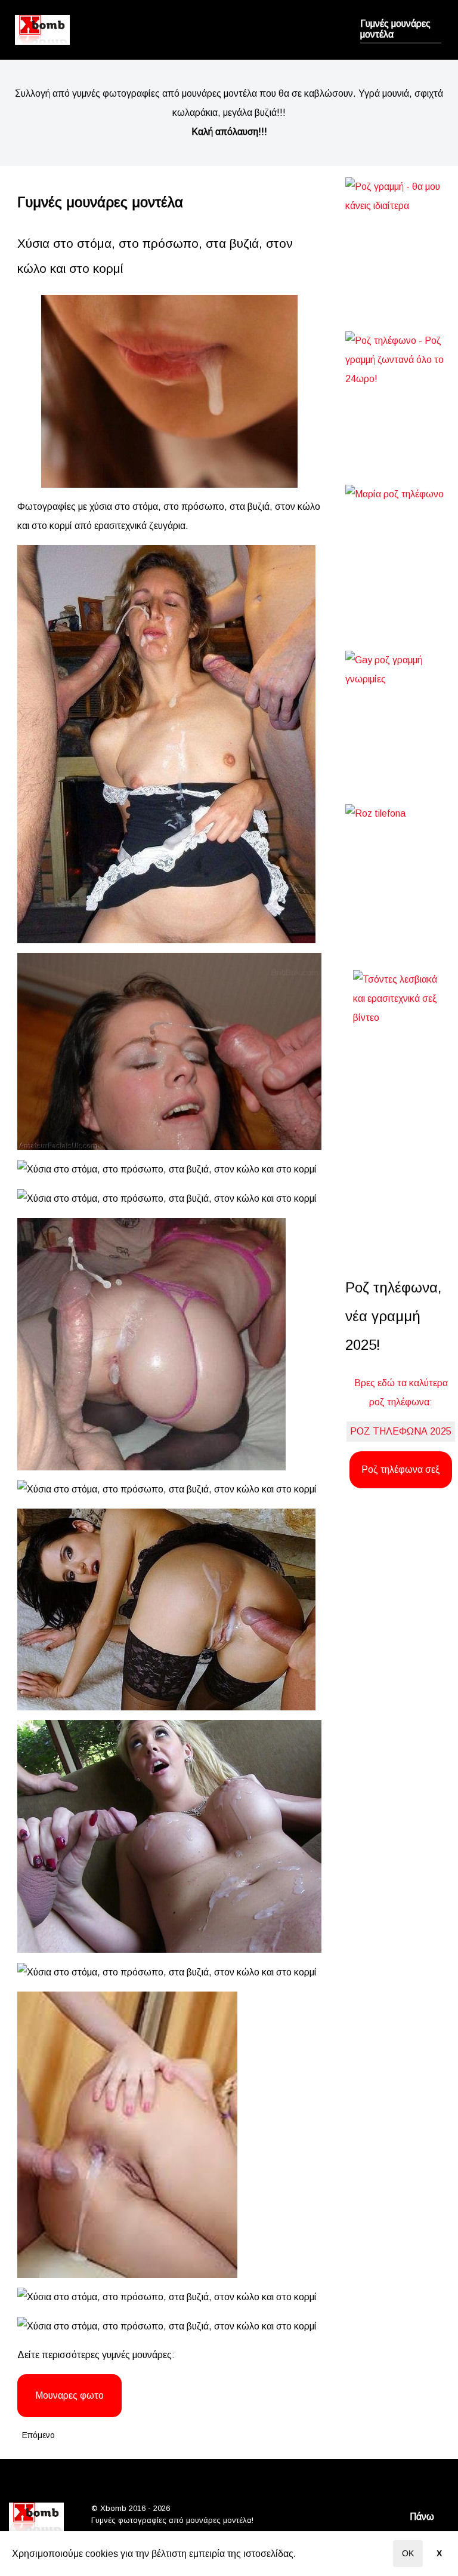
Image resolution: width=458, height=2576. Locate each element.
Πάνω (423, 2517)
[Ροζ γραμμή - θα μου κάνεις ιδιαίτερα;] (401, 232)
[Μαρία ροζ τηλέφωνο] (401, 545)
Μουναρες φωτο (69, 2395)
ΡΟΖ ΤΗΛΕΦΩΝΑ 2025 (401, 1431)
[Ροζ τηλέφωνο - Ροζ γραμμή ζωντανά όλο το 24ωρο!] (401, 386)
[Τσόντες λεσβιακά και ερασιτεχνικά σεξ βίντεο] (401, 1101)
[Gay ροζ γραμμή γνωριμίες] (401, 705)
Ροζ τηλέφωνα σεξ (401, 1469)
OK (408, 2553)
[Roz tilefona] (401, 865)
